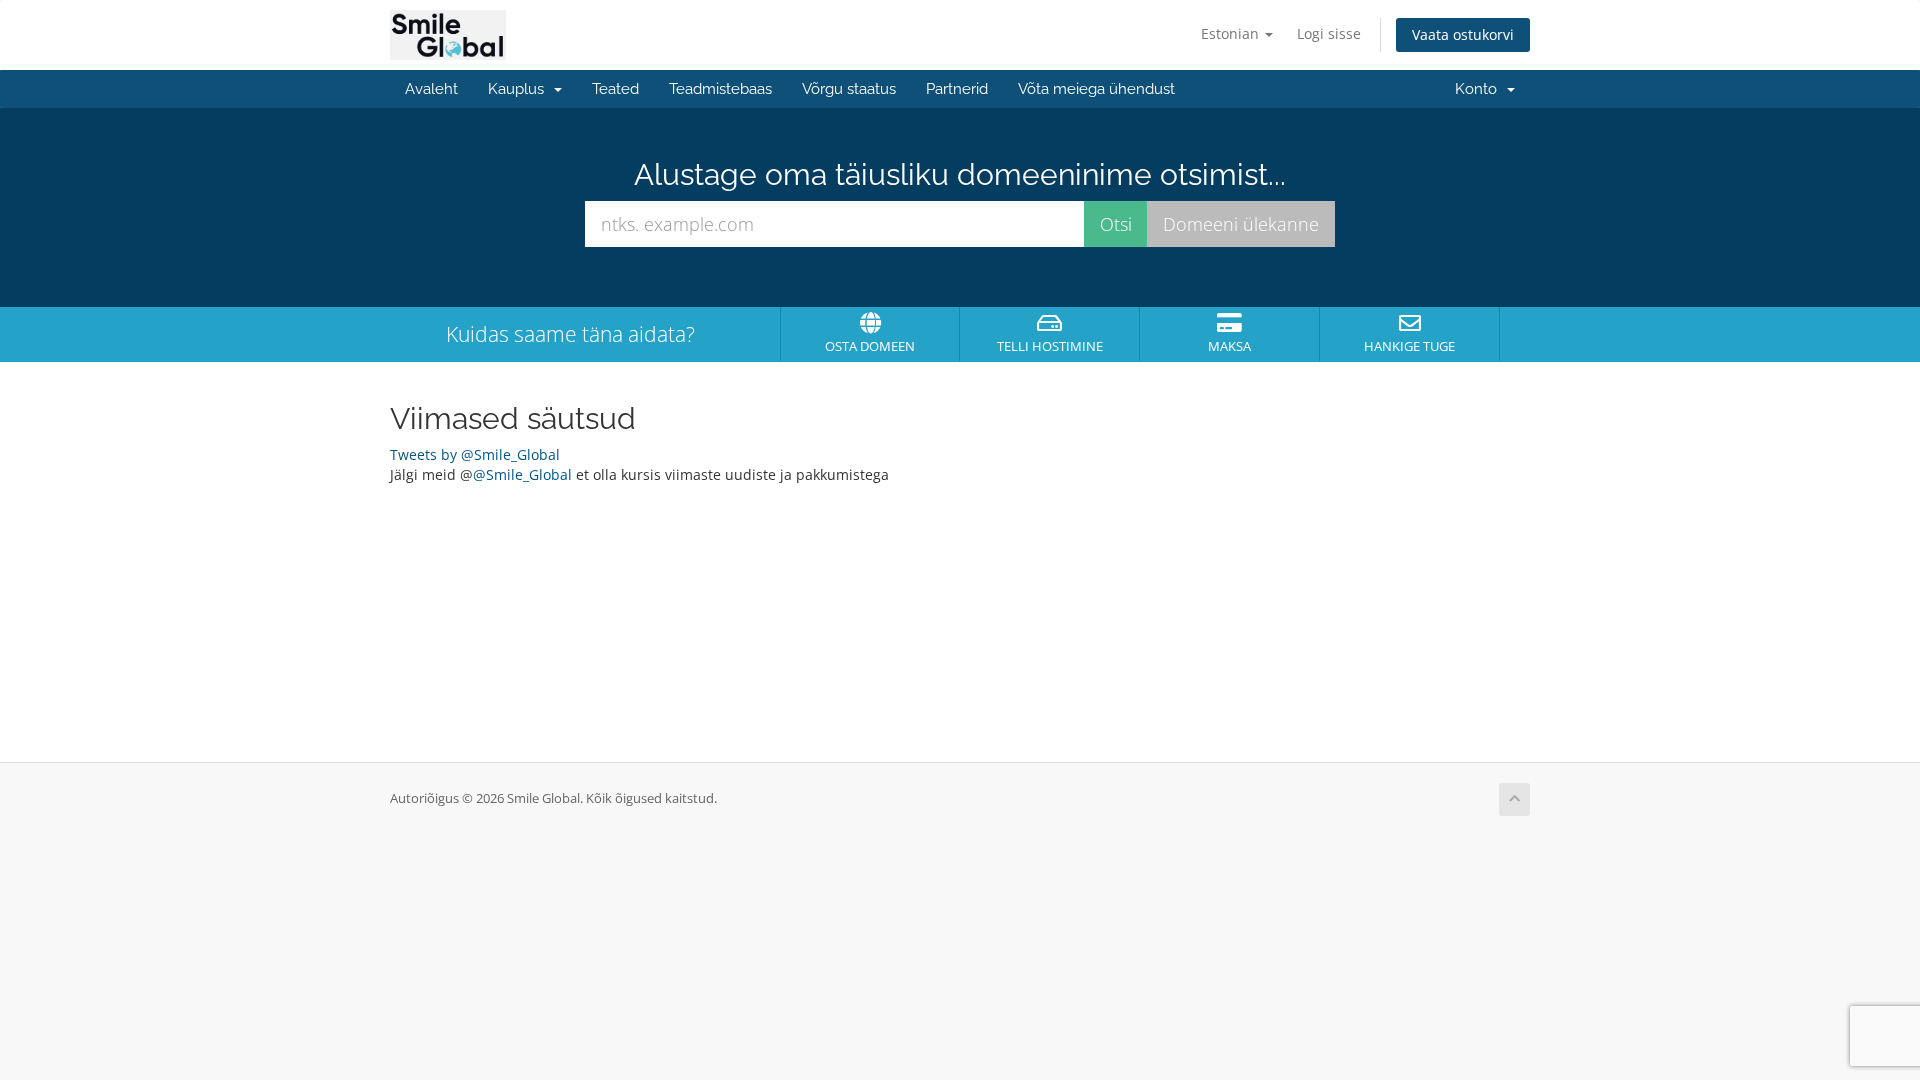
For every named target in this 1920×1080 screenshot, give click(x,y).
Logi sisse (1329, 33)
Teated (615, 89)
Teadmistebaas (720, 89)
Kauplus (520, 89)
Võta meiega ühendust (1096, 89)
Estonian (1232, 33)
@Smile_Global (522, 474)
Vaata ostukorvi (1463, 34)
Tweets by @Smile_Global (475, 454)
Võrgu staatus (849, 89)
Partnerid (957, 89)
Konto (1480, 89)
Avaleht (431, 89)
